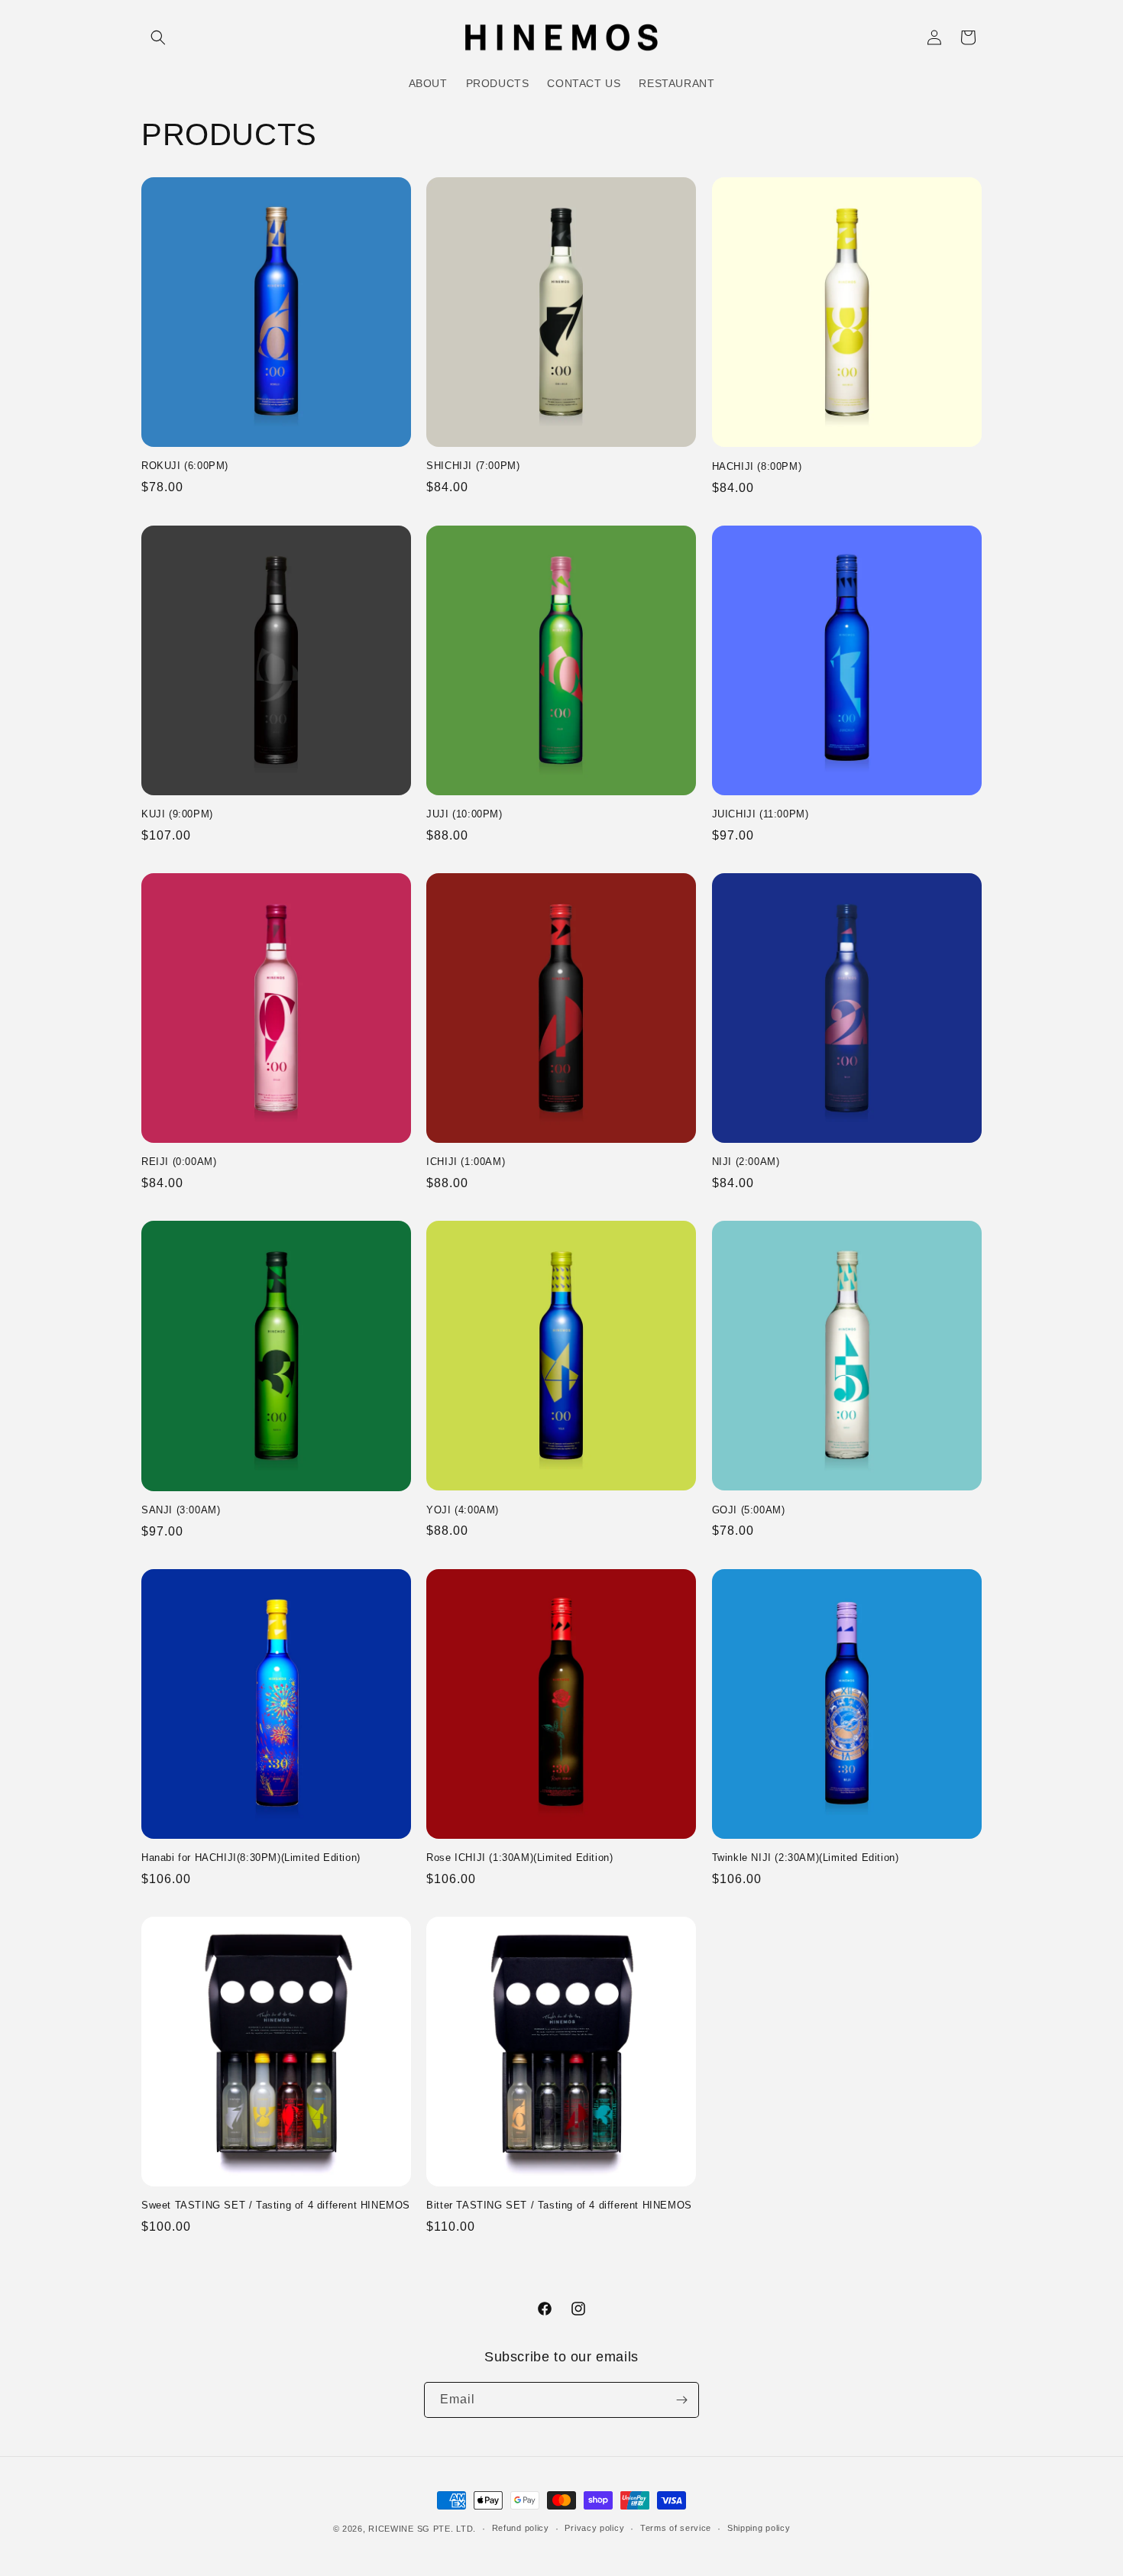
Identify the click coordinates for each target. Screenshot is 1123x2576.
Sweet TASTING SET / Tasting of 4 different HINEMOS (276, 2205)
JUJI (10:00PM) (464, 814)
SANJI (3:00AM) (181, 1510)
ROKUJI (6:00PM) (185, 466)
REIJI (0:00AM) (179, 1162)
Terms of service (676, 2528)
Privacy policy (594, 2528)
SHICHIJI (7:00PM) (473, 466)
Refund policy (521, 2528)
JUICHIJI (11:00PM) (761, 814)
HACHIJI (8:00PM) (757, 466)
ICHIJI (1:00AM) (466, 1162)
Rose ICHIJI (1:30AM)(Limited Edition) (519, 1858)
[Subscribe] (681, 2400)
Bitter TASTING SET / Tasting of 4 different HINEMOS (559, 2205)
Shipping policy (759, 2528)
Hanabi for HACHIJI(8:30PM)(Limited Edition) (251, 1858)
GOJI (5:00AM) (749, 1510)
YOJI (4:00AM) (463, 1510)
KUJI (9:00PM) (177, 814)
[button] (158, 37)
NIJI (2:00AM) (746, 1162)
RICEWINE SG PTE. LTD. (422, 2529)
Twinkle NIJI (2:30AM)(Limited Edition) (806, 1858)
